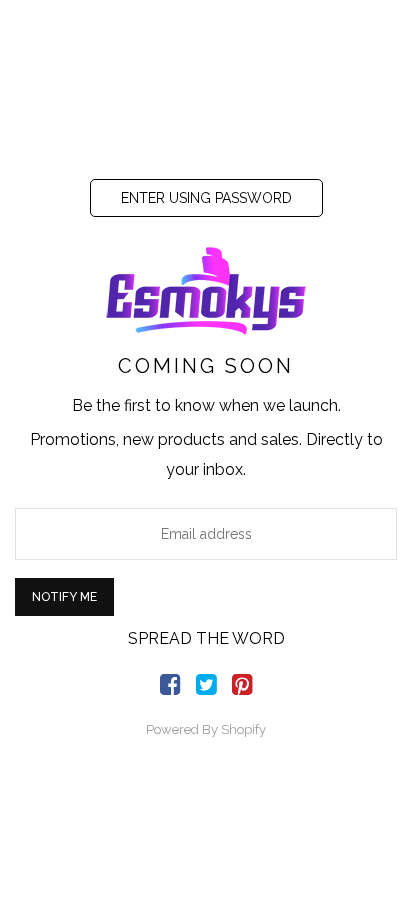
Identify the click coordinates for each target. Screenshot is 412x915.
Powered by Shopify (206, 729)
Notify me (64, 597)
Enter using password (206, 198)
